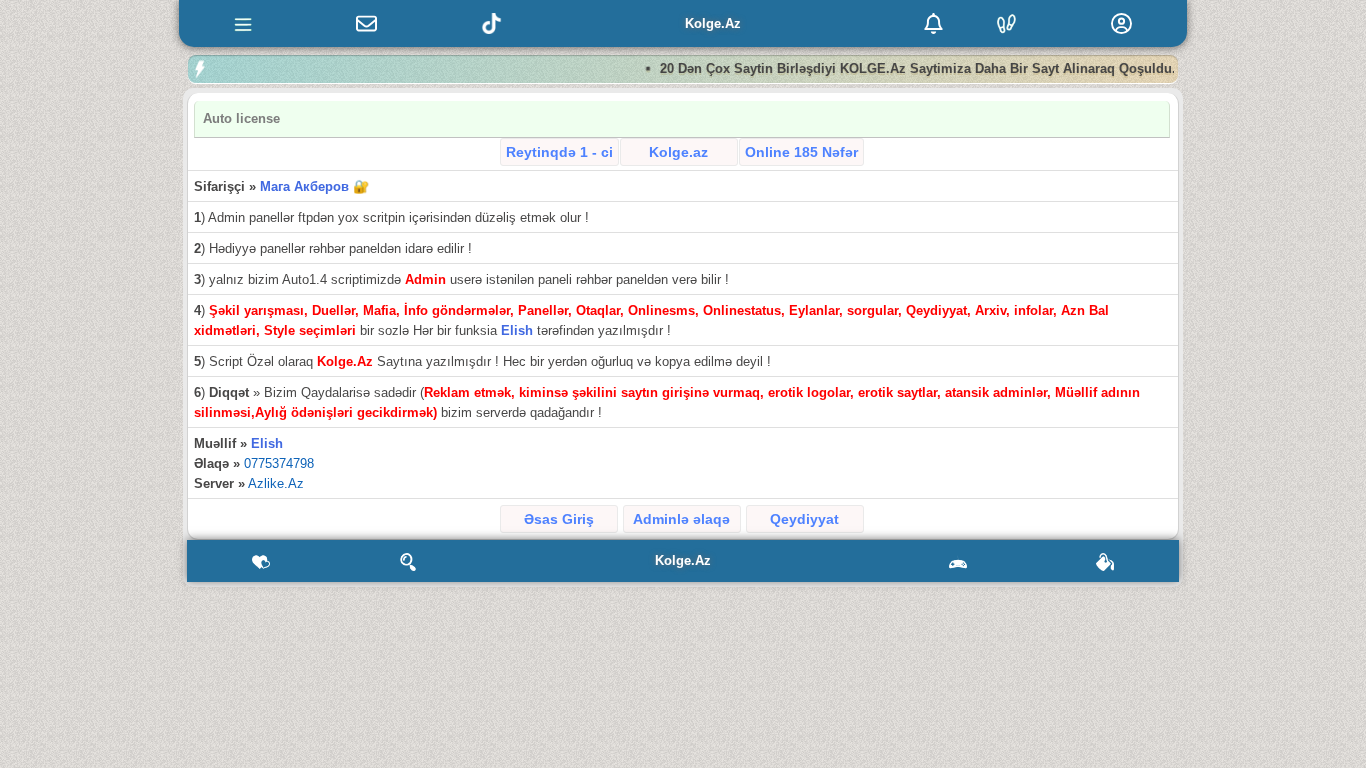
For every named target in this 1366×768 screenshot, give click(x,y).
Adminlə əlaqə (681, 519)
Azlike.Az (276, 483)
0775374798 (279, 463)
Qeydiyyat (804, 519)
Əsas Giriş (559, 519)
